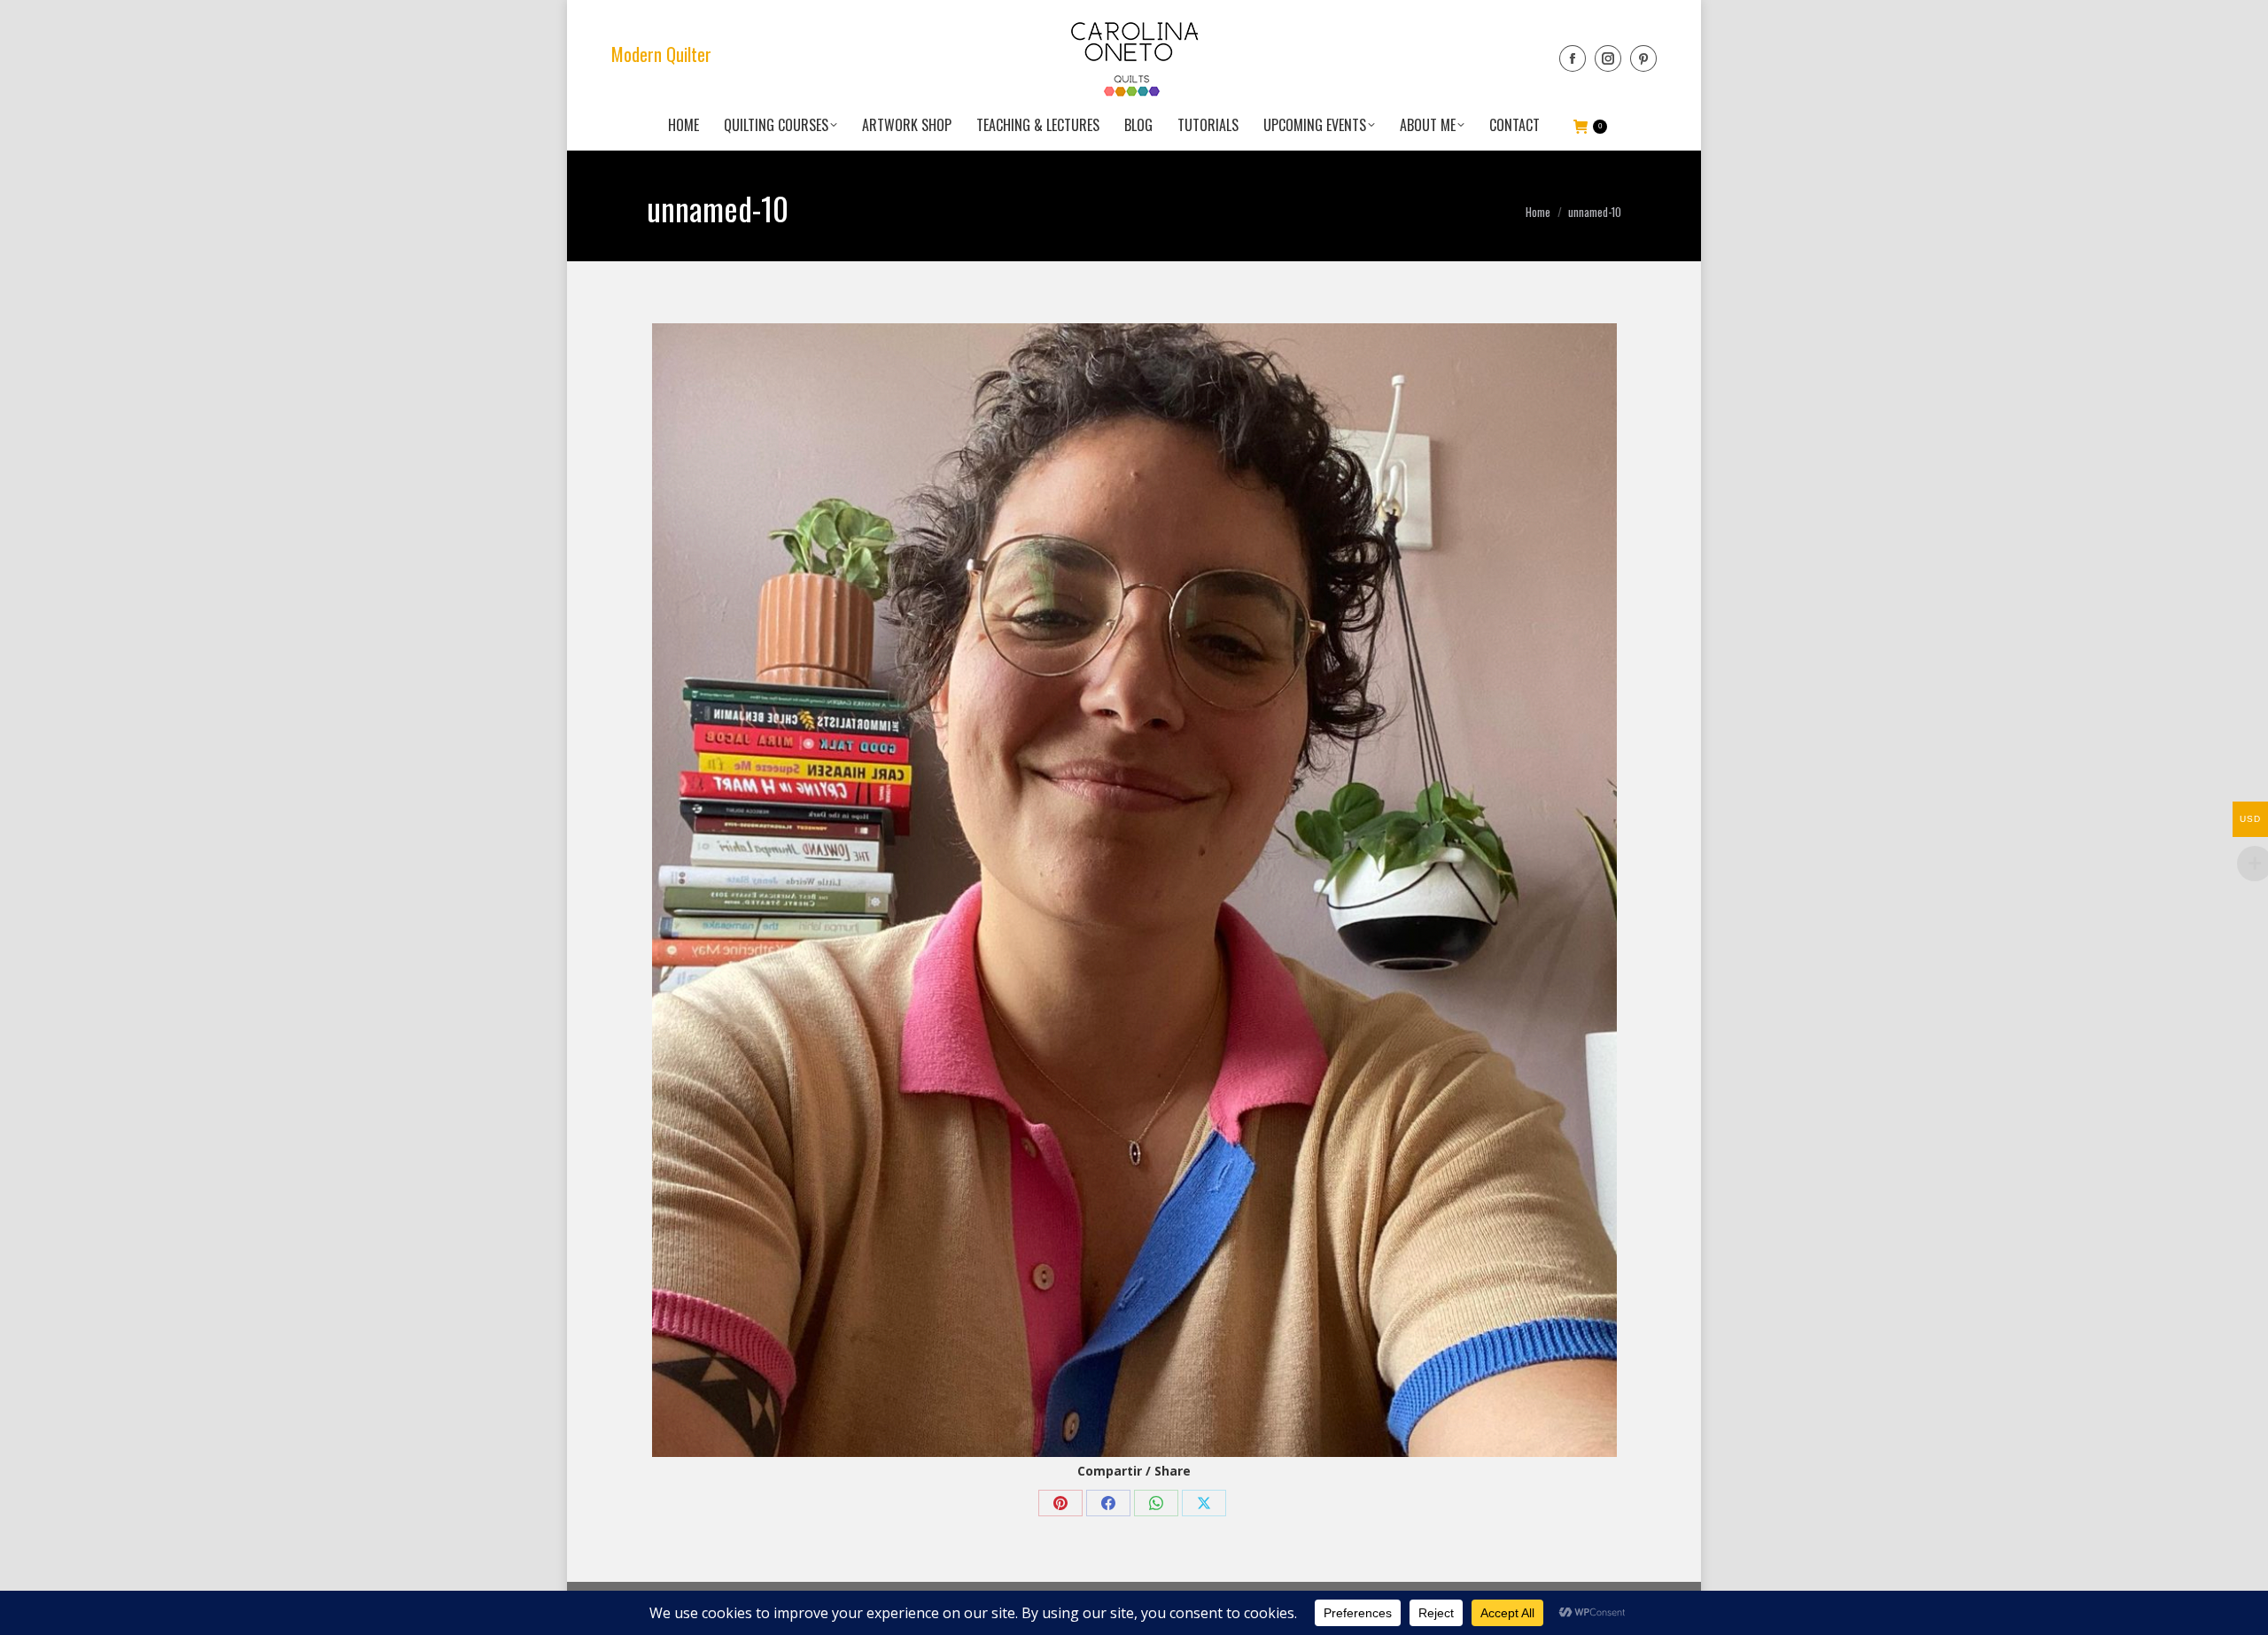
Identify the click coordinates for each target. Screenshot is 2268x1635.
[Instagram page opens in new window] (1608, 58)
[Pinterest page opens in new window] (1643, 58)
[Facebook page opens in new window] (1573, 58)
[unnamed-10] (1134, 890)
